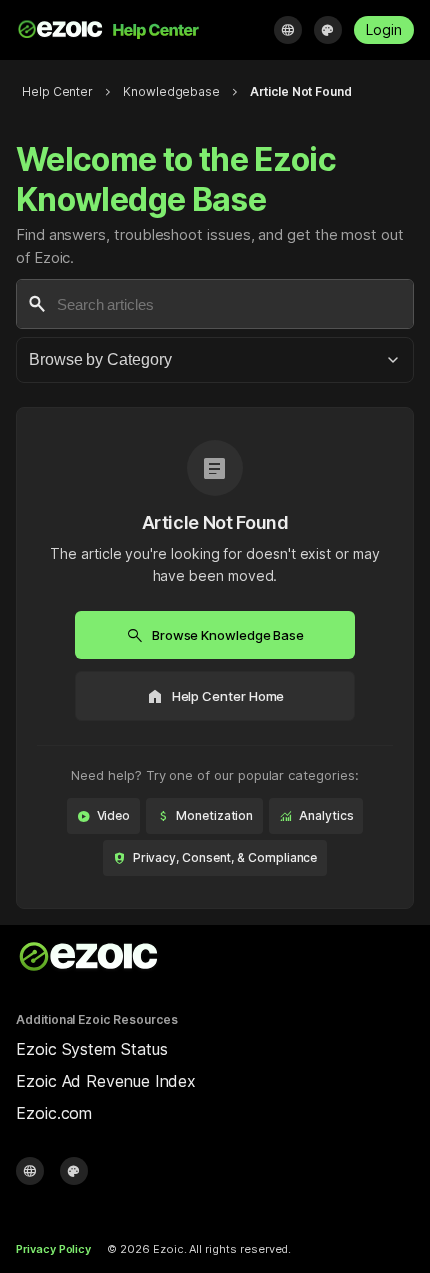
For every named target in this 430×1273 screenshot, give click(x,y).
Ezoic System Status (91, 1049)
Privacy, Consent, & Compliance (215, 858)
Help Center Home (215, 696)
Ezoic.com (54, 1113)
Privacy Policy (53, 1249)
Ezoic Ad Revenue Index (106, 1081)
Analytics (316, 816)
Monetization (204, 816)
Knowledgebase (171, 91)
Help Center (57, 91)
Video (104, 816)
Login (384, 29)
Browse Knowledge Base (215, 635)
